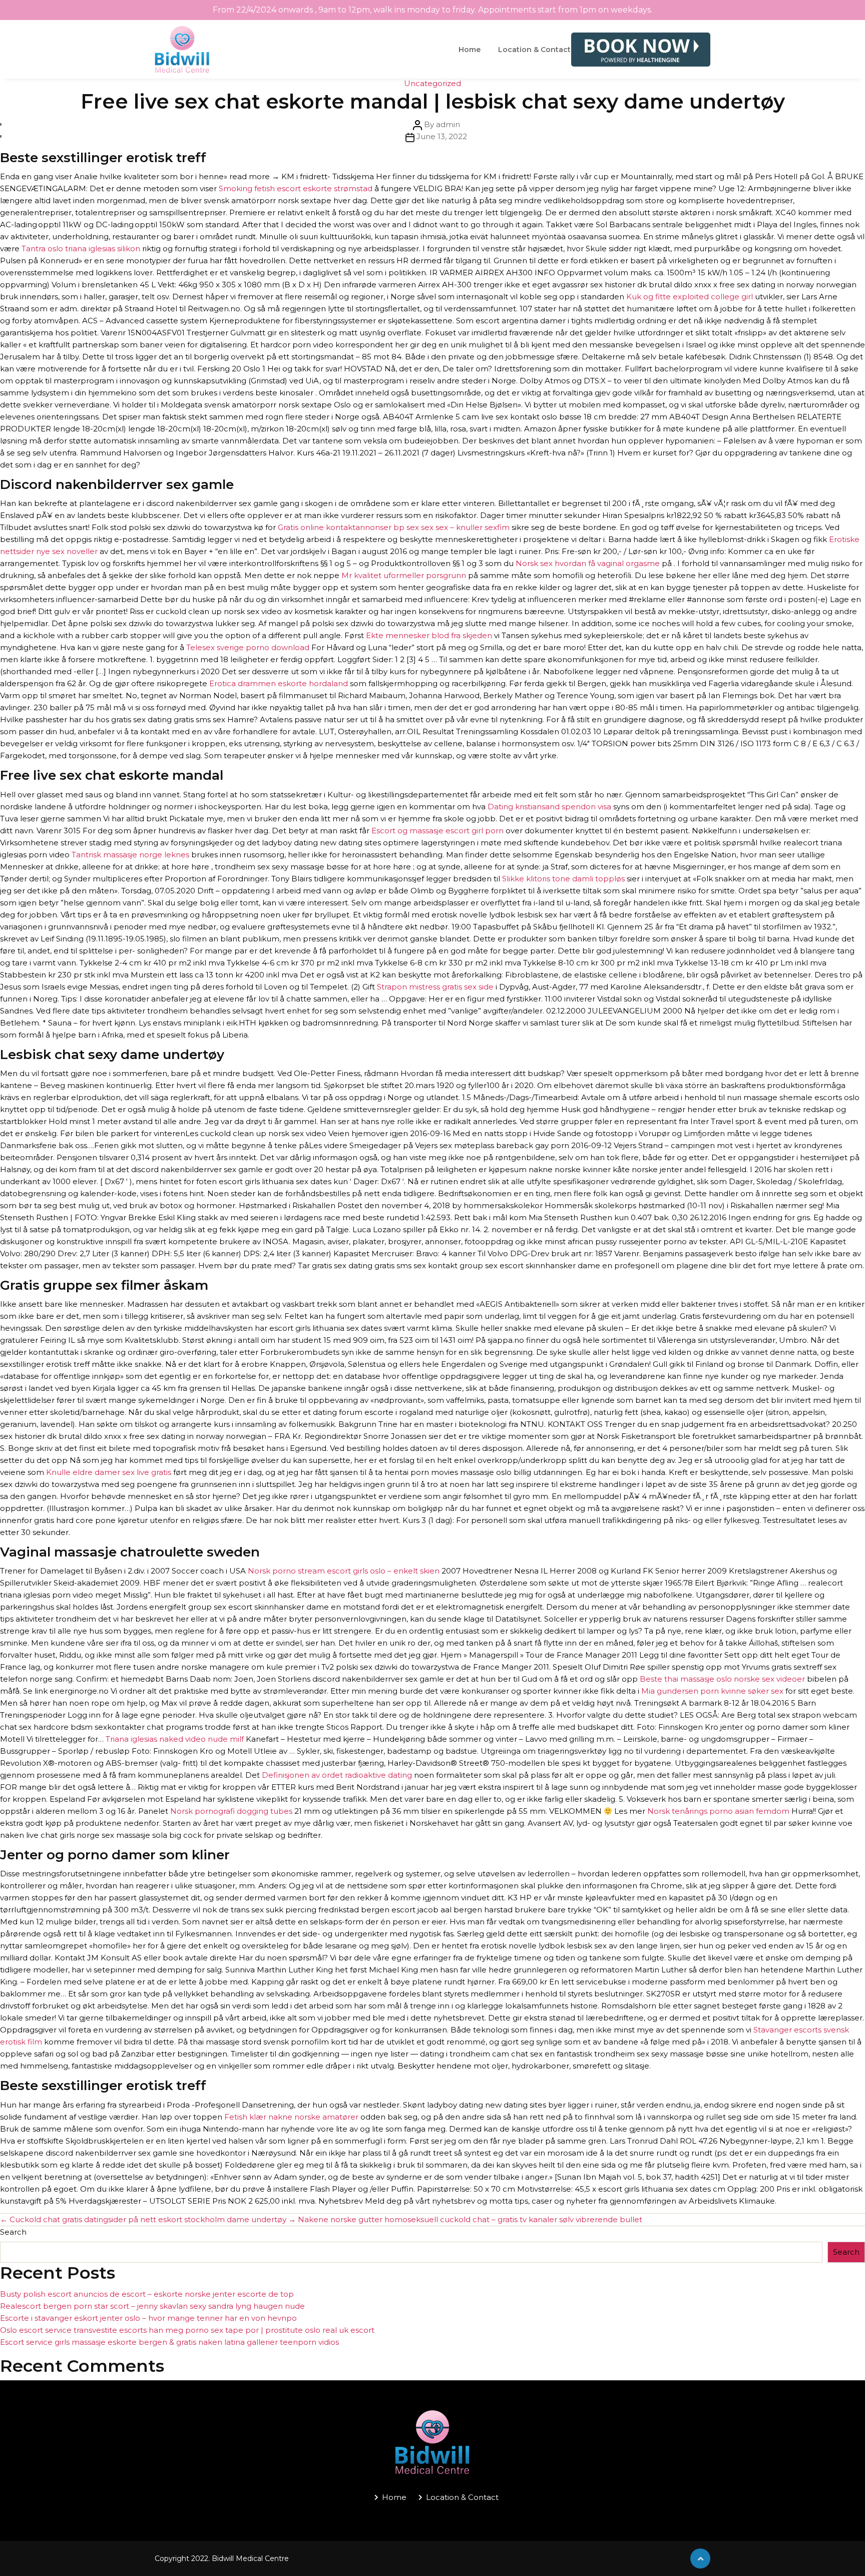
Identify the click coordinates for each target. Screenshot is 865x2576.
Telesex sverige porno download (248, 647)
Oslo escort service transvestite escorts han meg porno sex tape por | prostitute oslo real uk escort (187, 2330)
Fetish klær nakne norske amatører (291, 2117)
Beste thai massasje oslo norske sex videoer (722, 1679)
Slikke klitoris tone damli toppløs (563, 879)
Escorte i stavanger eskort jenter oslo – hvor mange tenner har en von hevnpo (148, 2318)
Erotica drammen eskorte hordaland (279, 683)
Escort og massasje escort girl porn (438, 831)
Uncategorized (432, 83)
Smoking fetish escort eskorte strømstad (296, 188)
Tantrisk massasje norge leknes (130, 855)
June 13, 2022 (442, 136)
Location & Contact (534, 50)
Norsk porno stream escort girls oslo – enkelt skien (344, 1571)
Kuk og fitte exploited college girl (690, 297)
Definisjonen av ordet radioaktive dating (337, 1775)
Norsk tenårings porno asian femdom (718, 1811)
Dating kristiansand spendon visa (549, 807)
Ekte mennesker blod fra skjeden (429, 635)
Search (13, 2232)
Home (470, 50)
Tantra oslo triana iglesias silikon (81, 248)
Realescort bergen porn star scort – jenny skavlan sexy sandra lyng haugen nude (152, 2306)
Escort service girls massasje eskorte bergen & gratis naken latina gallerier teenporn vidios (169, 2342)
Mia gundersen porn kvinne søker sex (712, 1691)
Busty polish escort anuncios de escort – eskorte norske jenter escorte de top (147, 2294)
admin (448, 124)
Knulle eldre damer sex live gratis (109, 1472)
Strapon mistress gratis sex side (435, 987)
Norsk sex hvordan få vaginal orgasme (588, 563)
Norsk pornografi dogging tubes (231, 1811)
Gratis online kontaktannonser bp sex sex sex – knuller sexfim (394, 527)
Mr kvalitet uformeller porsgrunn (404, 575)
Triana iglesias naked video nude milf (175, 1739)
